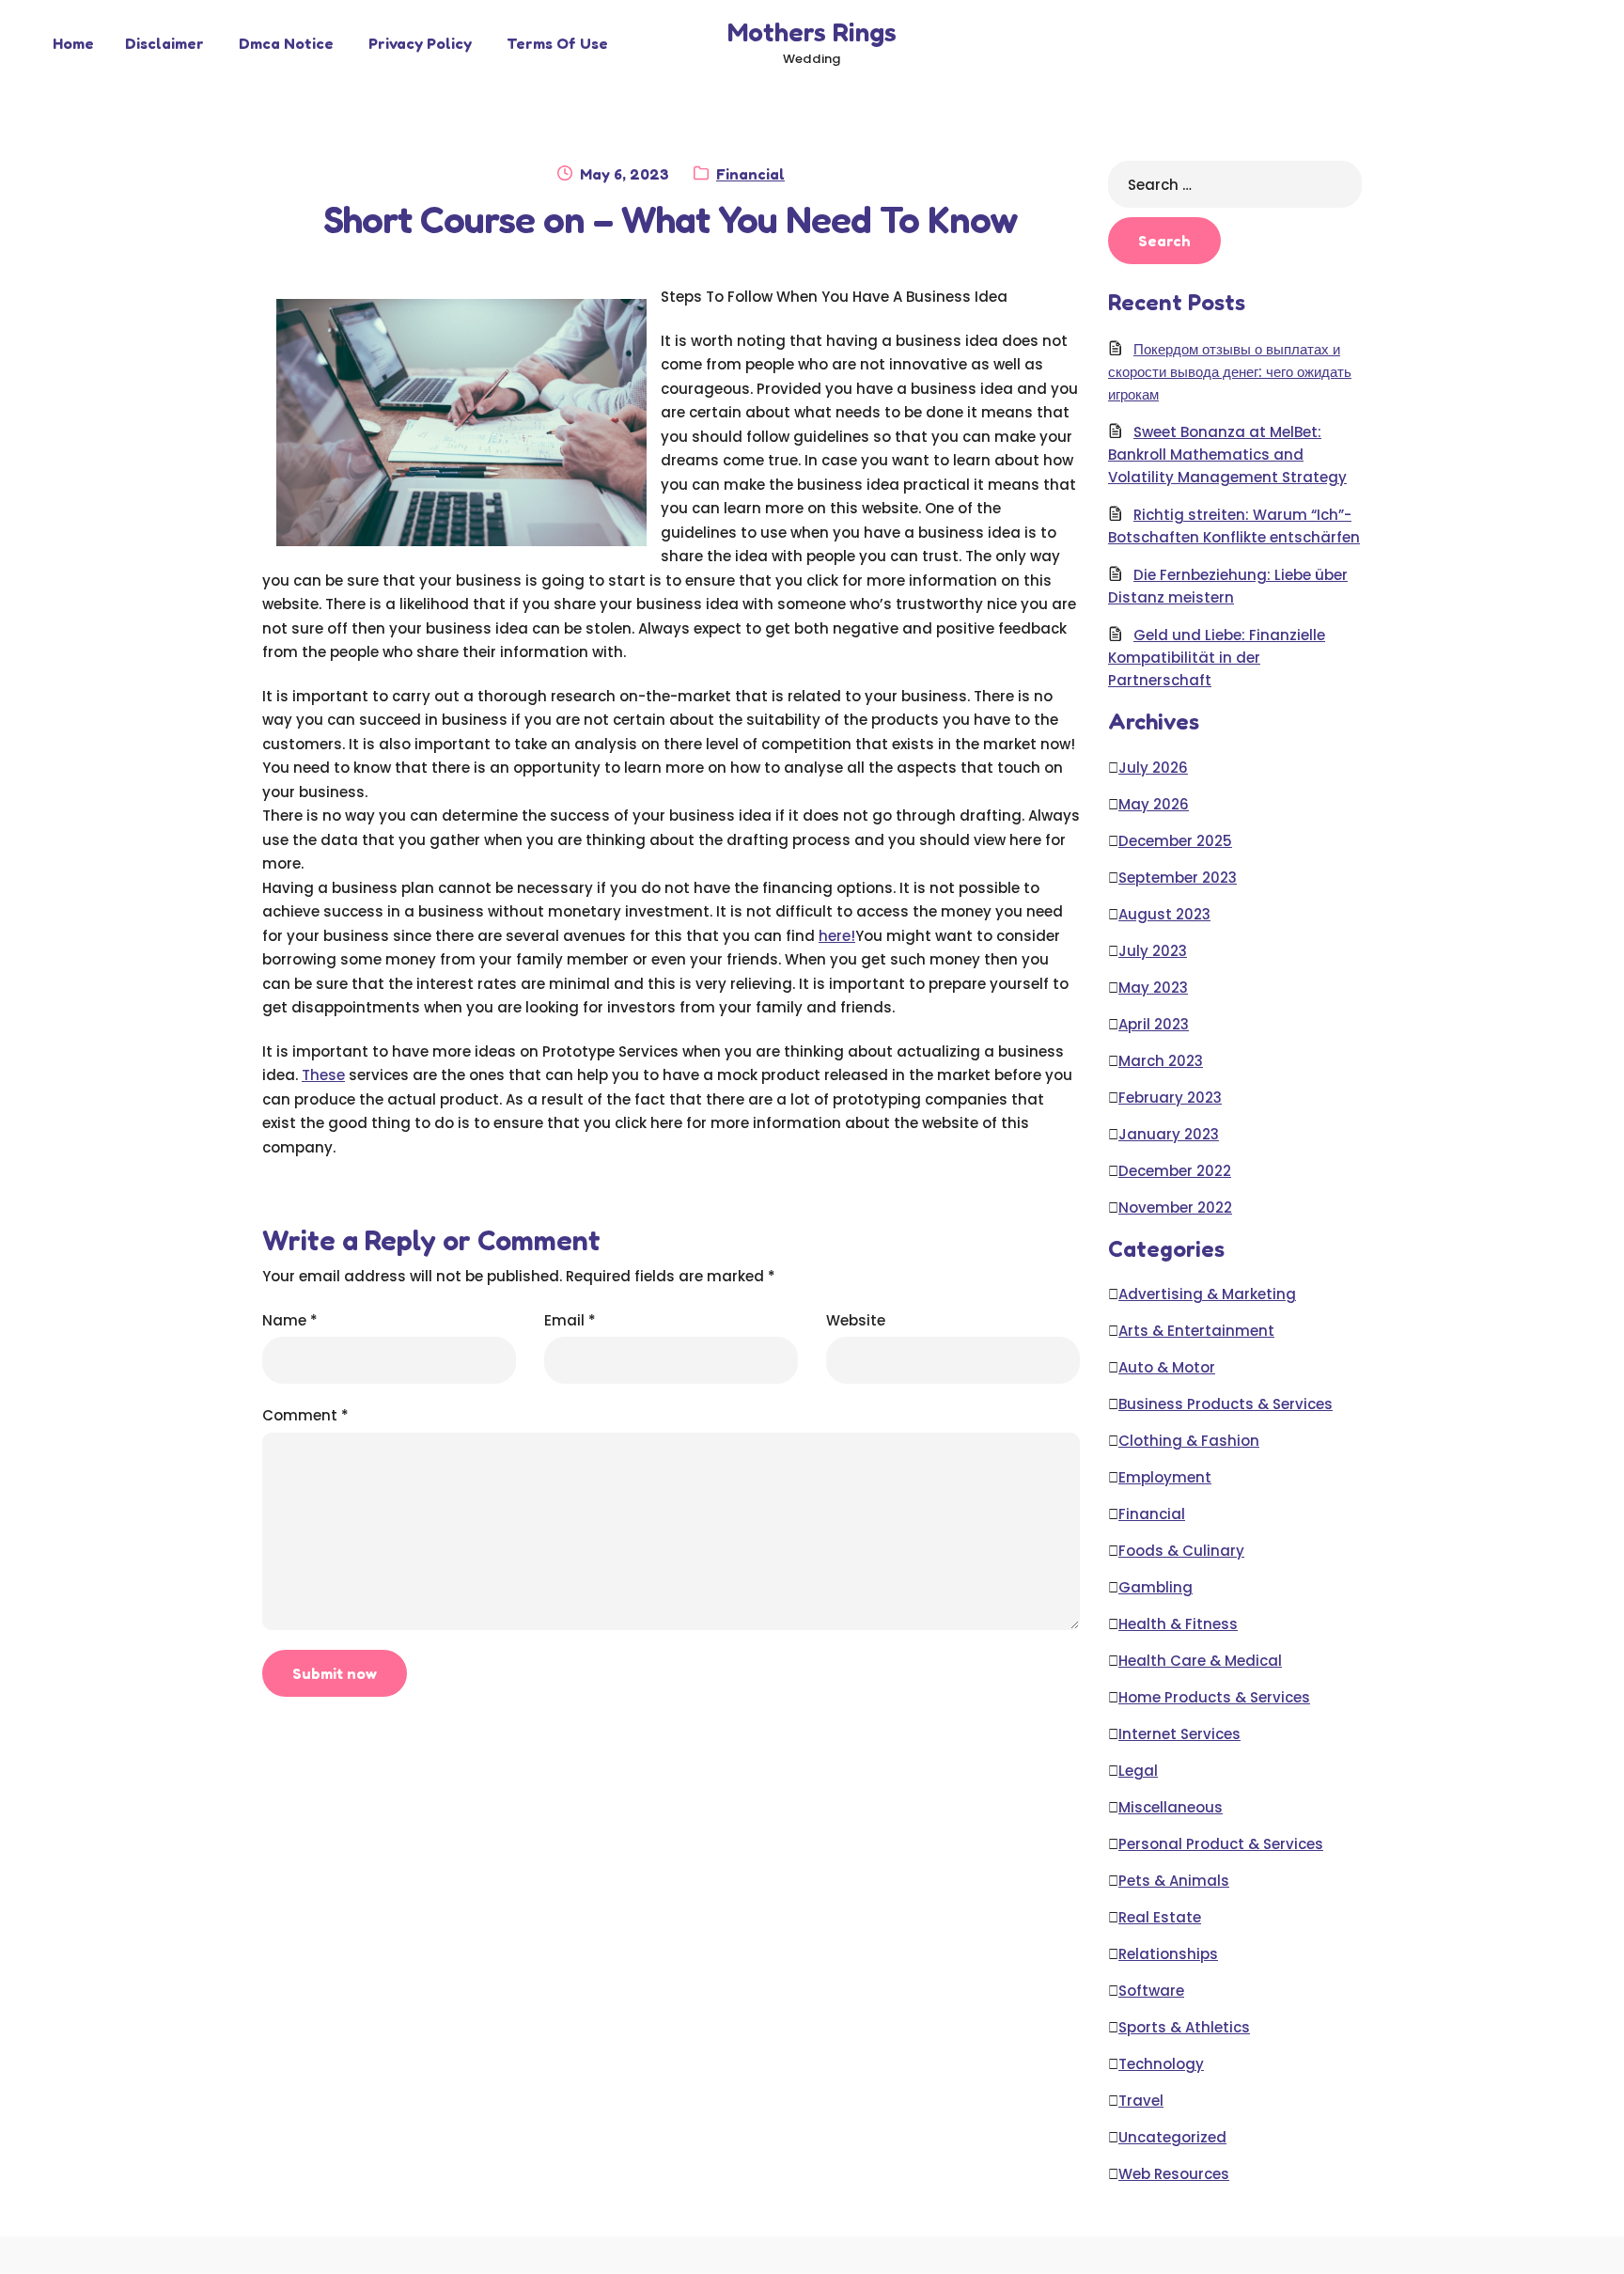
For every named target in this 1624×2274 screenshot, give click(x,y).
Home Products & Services (1214, 1697)
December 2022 (1175, 1171)
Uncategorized (1172, 2137)
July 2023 (1153, 951)
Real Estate (1160, 1917)
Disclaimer (164, 43)
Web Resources (1174, 2174)
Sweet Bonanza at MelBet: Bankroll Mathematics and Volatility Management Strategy (1227, 455)
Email (570, 1320)
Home (73, 43)
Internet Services (1179, 1734)
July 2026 (1153, 768)
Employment (1165, 1477)
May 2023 (1153, 988)
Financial (750, 174)
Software (1151, 1991)
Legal (1138, 1771)
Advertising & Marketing (1207, 1294)
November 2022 (1175, 1208)
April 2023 (1154, 1024)
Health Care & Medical (1200, 1661)
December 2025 (1175, 841)
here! (837, 936)
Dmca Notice (286, 43)
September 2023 (1178, 878)
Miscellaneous (1171, 1807)
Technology (1161, 2064)
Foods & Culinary (1181, 1551)
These (323, 1075)
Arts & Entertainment (1196, 1331)
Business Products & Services (1226, 1404)
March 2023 (1161, 1061)
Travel (1141, 2101)
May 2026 (1154, 804)
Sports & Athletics (1184, 2027)
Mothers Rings (812, 32)
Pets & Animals (1174, 1881)
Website (856, 1320)
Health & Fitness (1178, 1624)
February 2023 (1170, 1098)
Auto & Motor (1167, 1367)
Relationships (1168, 1954)
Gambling (1156, 1587)
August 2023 (1164, 914)
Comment (305, 1415)
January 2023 (1169, 1134)
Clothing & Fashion (1189, 1441)
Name (290, 1320)
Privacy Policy (420, 43)
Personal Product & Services (1221, 1844)
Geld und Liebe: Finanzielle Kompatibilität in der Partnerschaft (1217, 658)
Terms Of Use (557, 43)
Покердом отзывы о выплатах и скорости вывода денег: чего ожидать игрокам (1230, 372)
